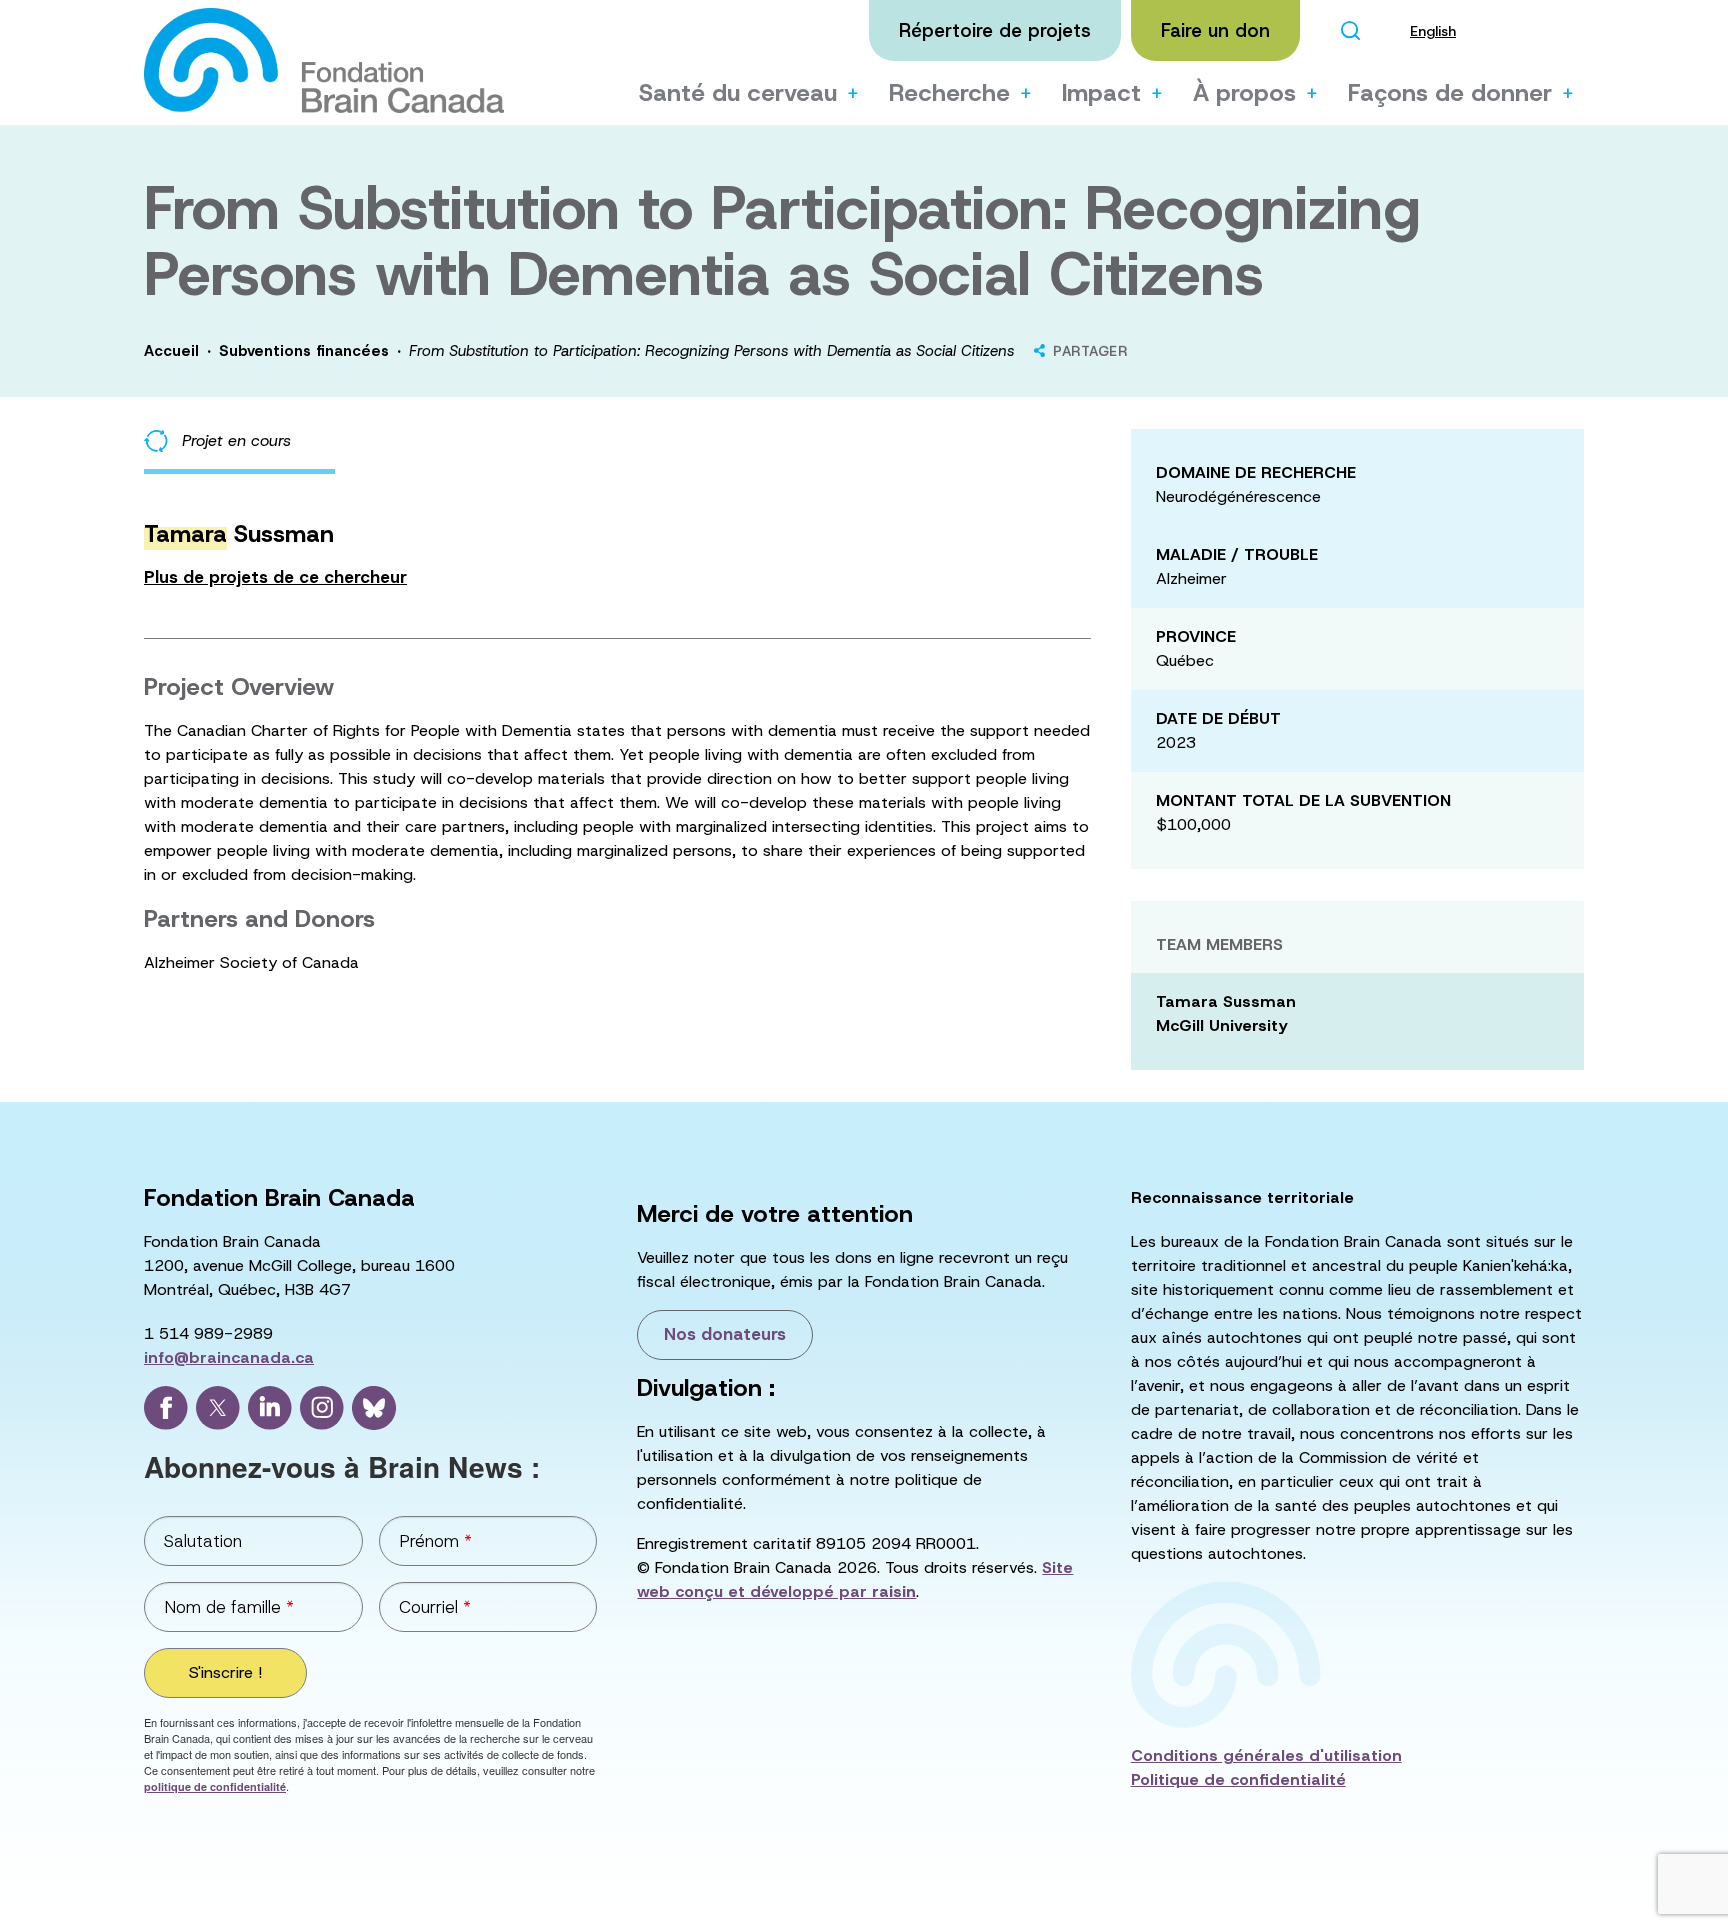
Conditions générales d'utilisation (1266, 1755)
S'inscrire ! (225, 1672)
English (1433, 31)
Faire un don (1215, 30)
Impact (1101, 93)
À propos (1244, 93)
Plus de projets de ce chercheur (275, 577)
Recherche (949, 93)
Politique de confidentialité (1238, 1779)
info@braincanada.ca (229, 1357)
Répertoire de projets (995, 30)
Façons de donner (1450, 93)
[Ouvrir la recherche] (1350, 30)
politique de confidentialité (215, 1786)
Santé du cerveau (738, 93)
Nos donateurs (725, 1334)
